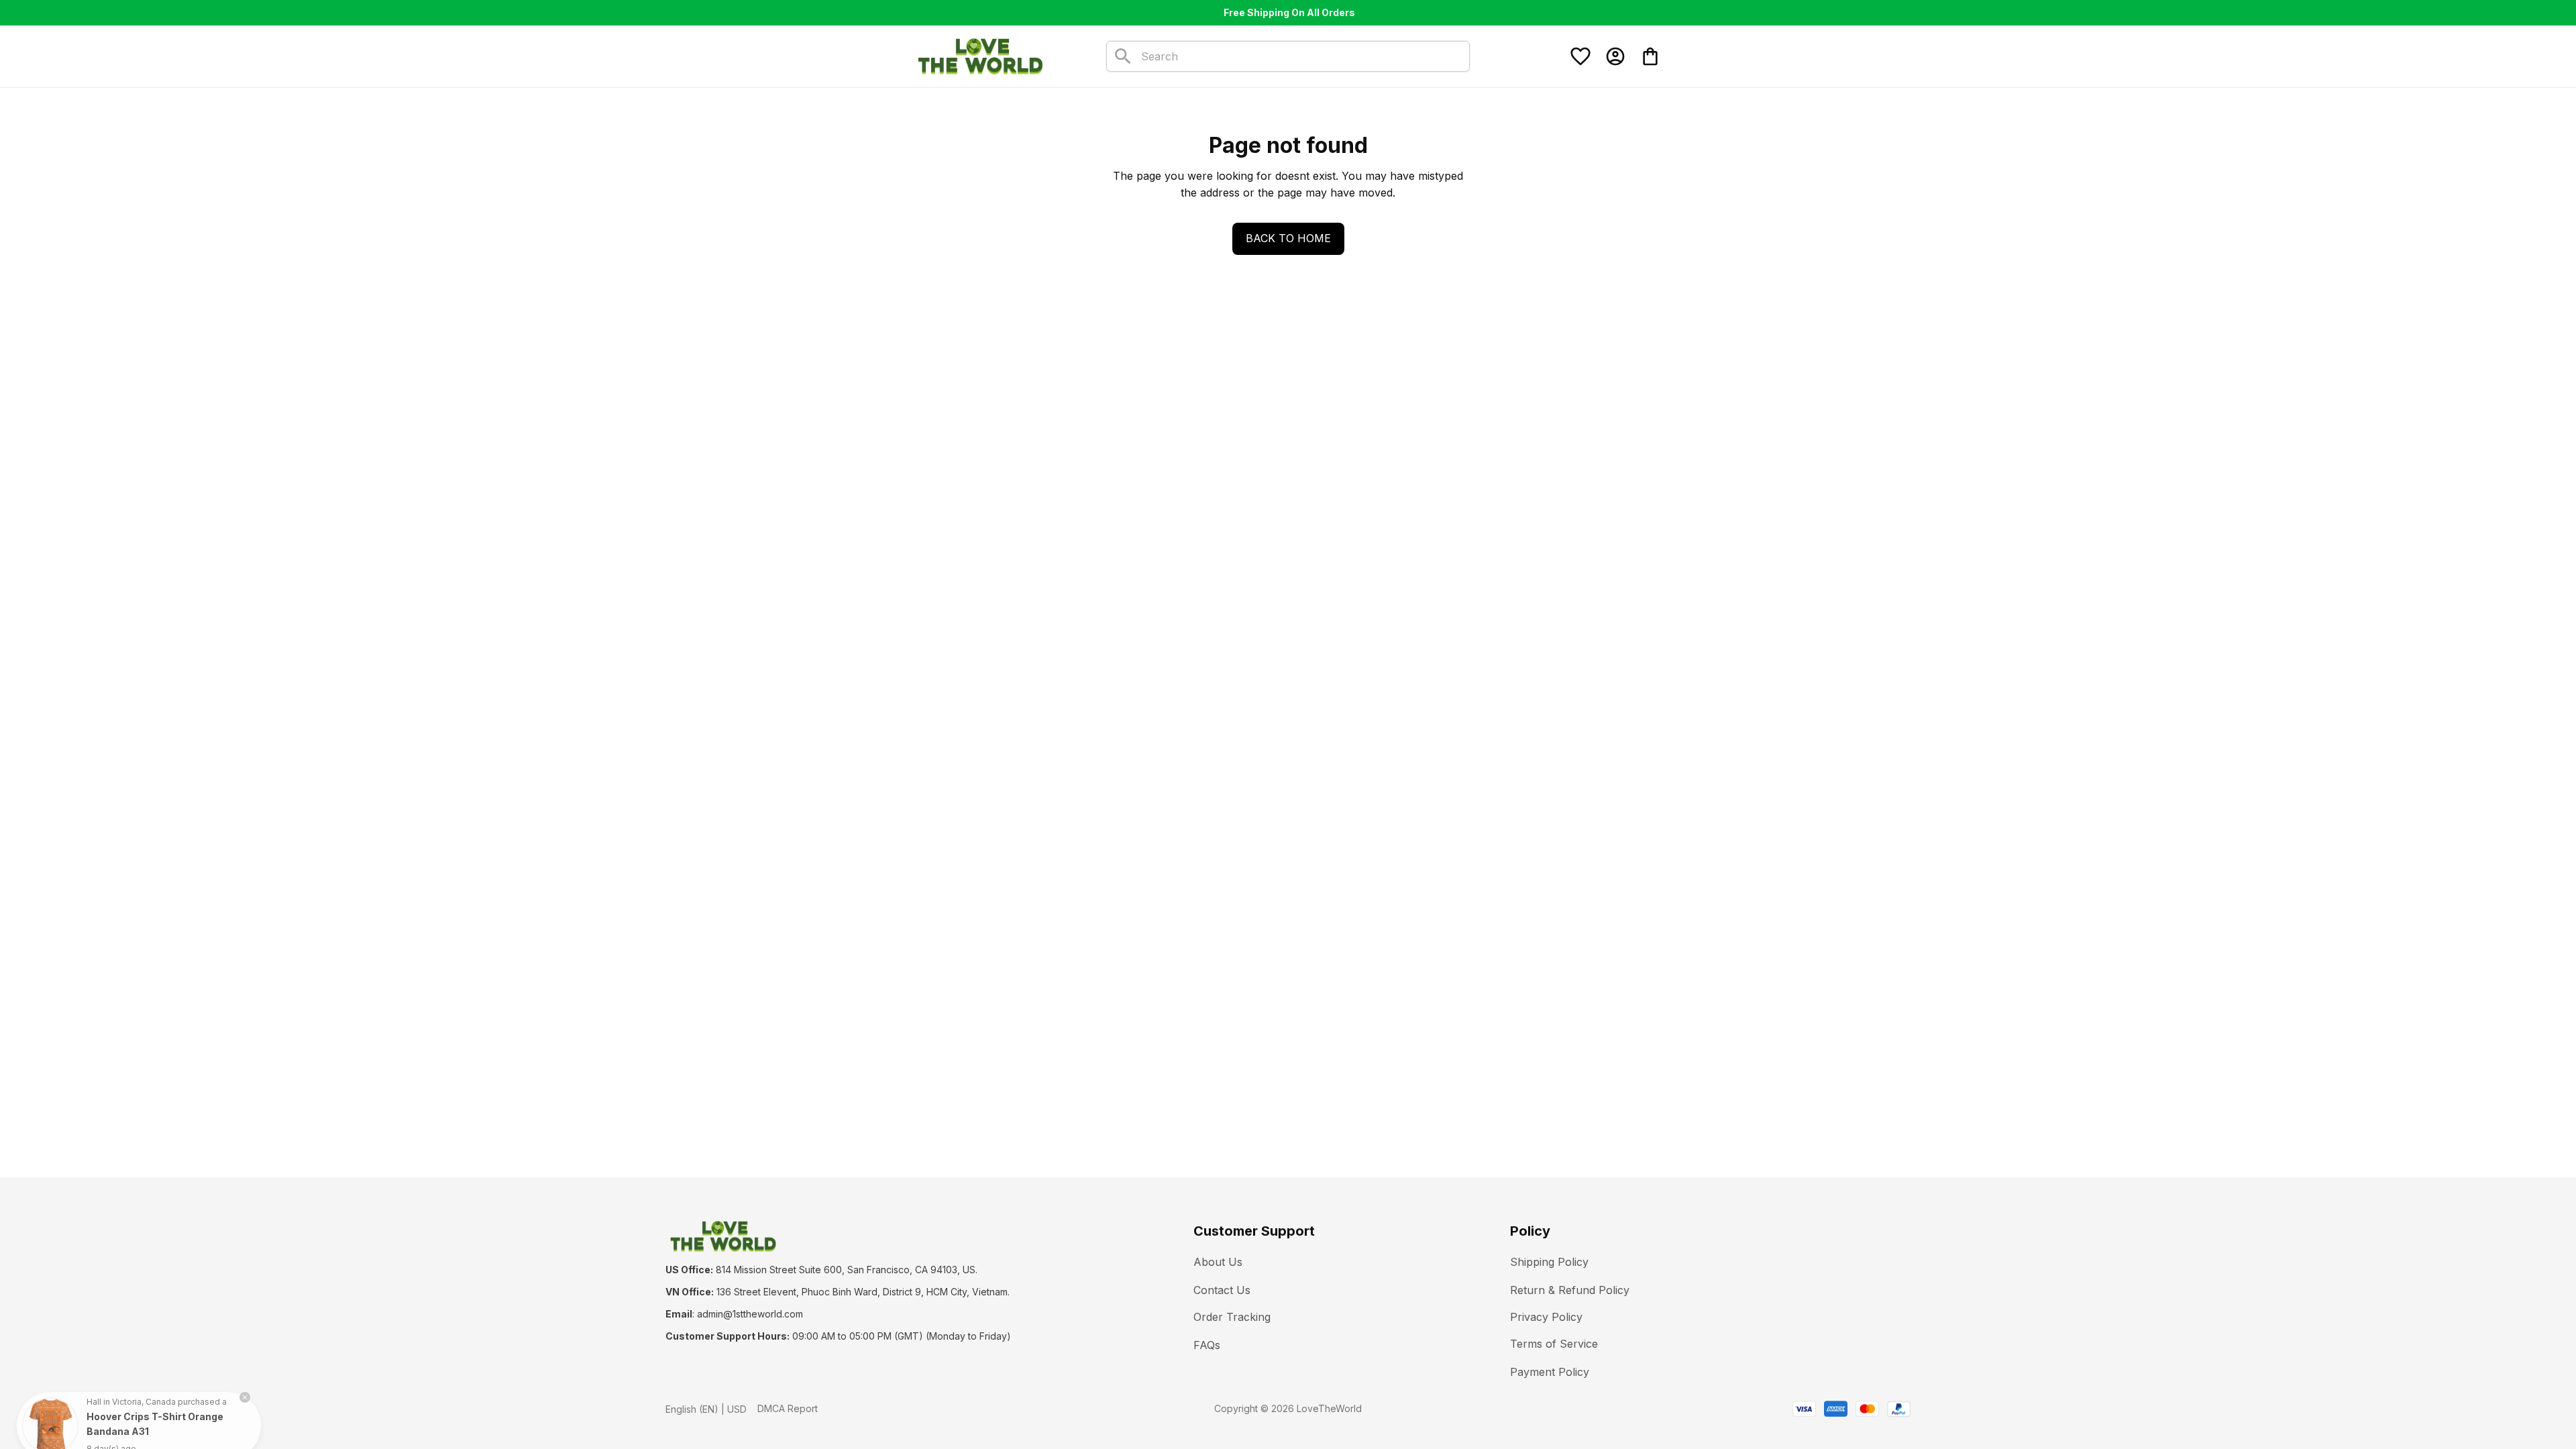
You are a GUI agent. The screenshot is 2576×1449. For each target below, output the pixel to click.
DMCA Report (788, 1408)
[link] (50, 1399)
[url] (750, 1314)
